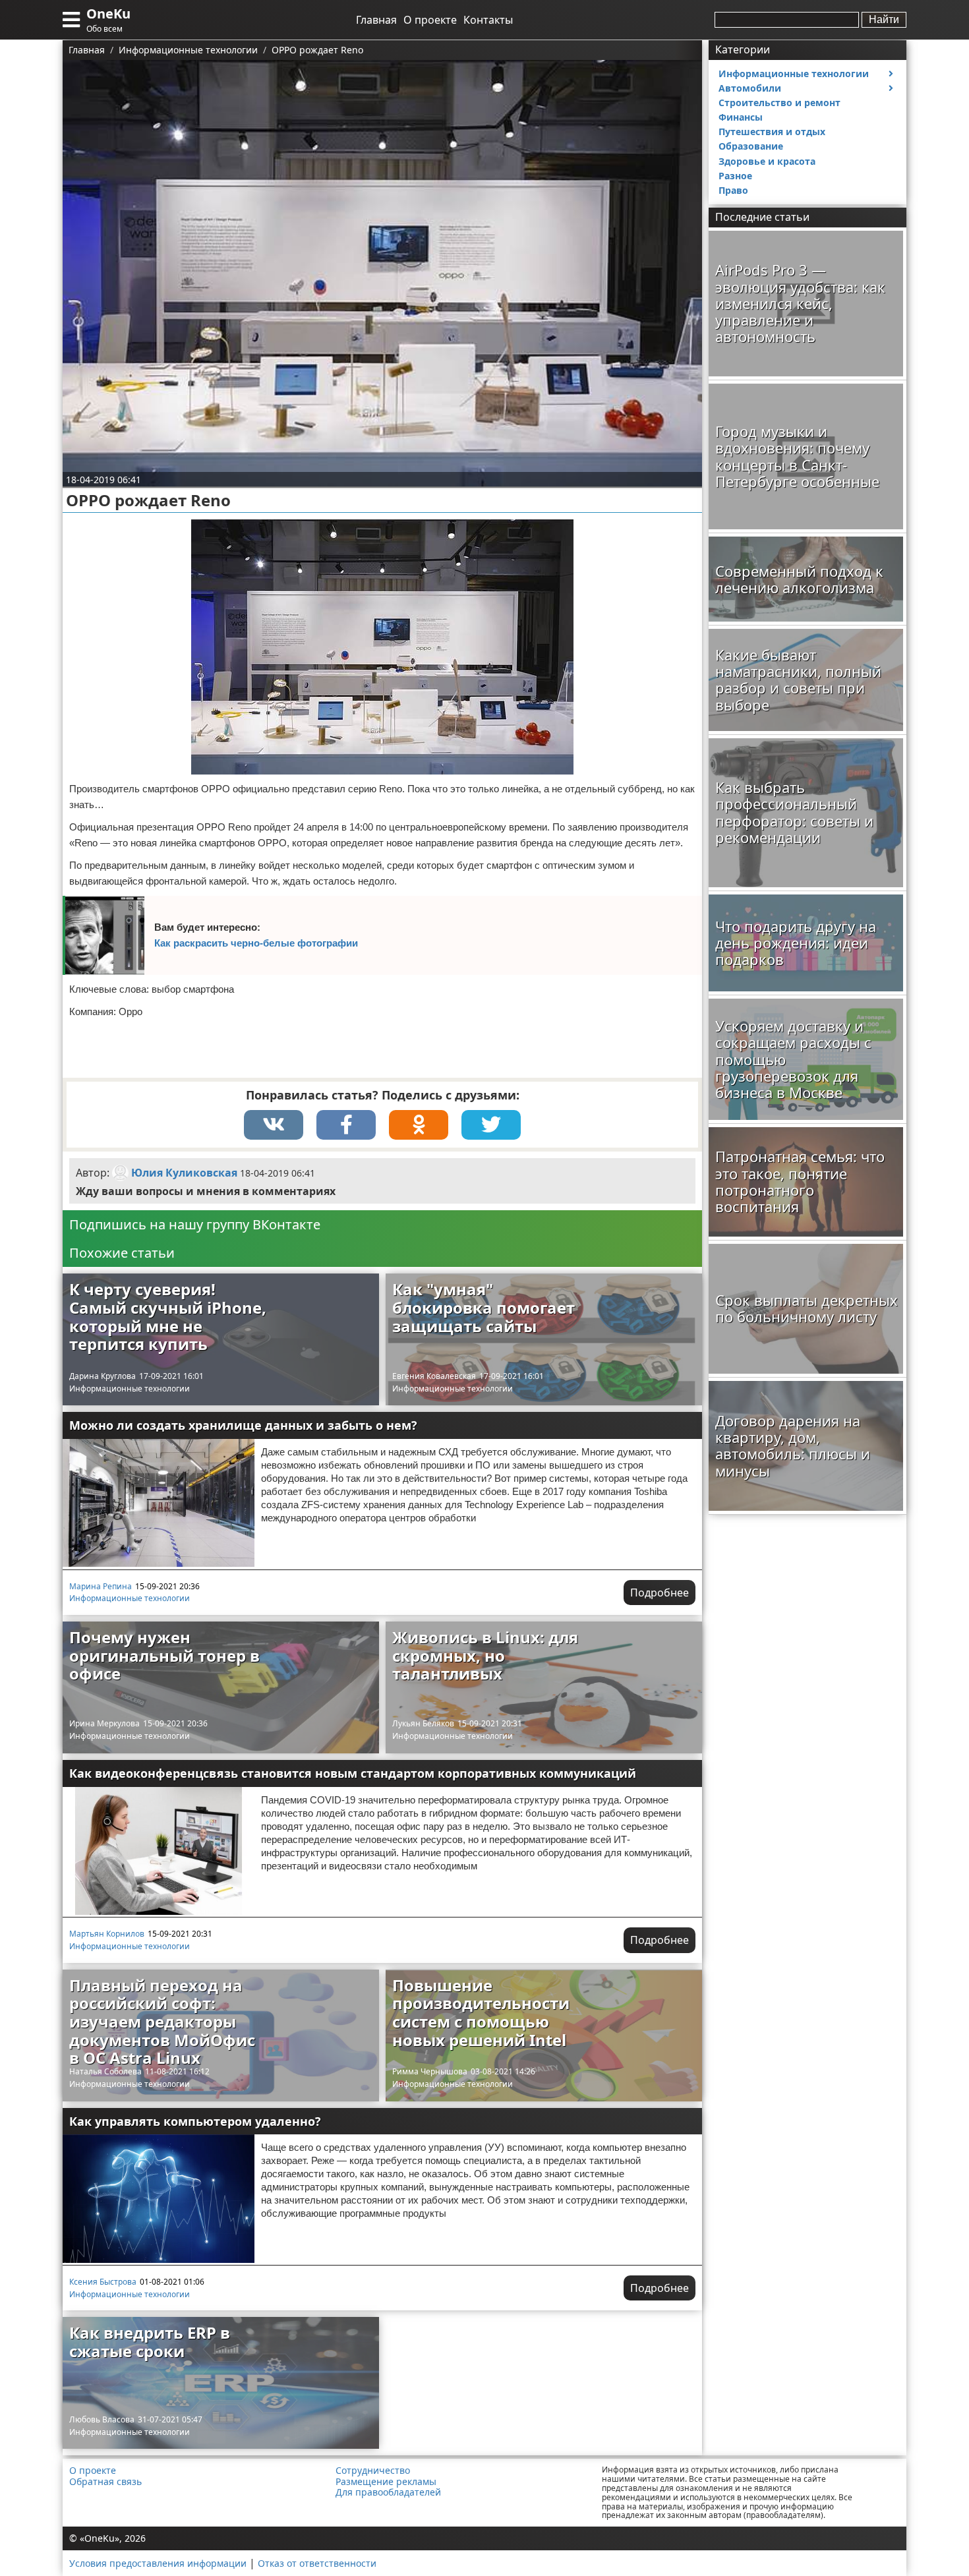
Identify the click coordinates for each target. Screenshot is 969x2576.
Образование (751, 146)
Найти (884, 19)
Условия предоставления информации (158, 2563)
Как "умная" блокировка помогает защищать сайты (484, 1307)
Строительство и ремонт (779, 102)
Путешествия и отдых (772, 132)
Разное (735, 176)
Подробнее (660, 1593)
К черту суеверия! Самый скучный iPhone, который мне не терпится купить (168, 1316)
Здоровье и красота (767, 161)
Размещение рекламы (386, 2482)
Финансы (741, 117)
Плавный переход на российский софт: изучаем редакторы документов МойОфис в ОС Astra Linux (162, 2021)
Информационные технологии (130, 1389)
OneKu (108, 14)
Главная (376, 20)
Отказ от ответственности (317, 2563)
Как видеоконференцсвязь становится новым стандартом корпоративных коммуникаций (353, 1773)
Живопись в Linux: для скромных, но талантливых (485, 1655)
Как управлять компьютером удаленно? (195, 2121)
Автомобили (750, 88)
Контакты (488, 20)
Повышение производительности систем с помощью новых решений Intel (481, 2012)
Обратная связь (105, 2482)
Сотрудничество (373, 2471)
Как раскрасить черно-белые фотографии (256, 943)
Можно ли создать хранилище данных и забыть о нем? (243, 1425)
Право (733, 190)
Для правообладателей (388, 2492)
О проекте (430, 20)
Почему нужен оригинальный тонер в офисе (164, 1655)
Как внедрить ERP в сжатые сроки (150, 2342)
